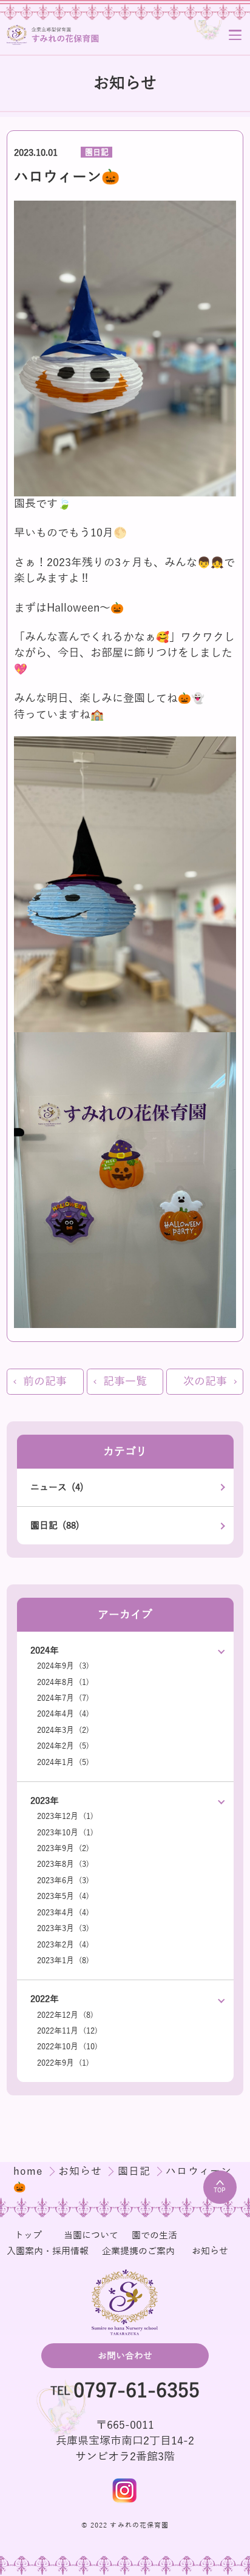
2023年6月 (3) (63, 1880)
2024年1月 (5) (63, 1762)
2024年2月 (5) (63, 1746)
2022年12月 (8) (65, 2015)
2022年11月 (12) (67, 2031)
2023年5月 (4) (63, 1896)
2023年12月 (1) (65, 1816)
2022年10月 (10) (67, 2047)
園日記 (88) (55, 1525)
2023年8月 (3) (63, 1864)
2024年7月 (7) (63, 1698)
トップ (28, 2235)
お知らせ (82, 2171)
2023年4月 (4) (63, 1913)
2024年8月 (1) (63, 1682)
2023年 (45, 1800)
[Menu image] (125, 2491)
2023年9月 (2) (63, 1848)
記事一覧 (125, 1382)
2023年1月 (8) (63, 1960)
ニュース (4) (57, 1487)
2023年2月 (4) (63, 1945)
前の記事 (45, 1382)
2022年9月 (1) (63, 2063)
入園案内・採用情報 (48, 2251)
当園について (91, 2235)
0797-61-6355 (137, 2391)
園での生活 (154, 2235)
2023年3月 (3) (63, 1928)
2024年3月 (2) (63, 1730)
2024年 (45, 1650)
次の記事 (205, 1382)
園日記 (97, 152)
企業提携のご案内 (138, 2251)
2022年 (45, 1999)
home (30, 2171)
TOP (220, 2190)
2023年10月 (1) (65, 1833)
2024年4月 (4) (63, 1714)
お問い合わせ (125, 2356)
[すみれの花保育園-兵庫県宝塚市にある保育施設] (53, 35)
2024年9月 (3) (63, 1666)
